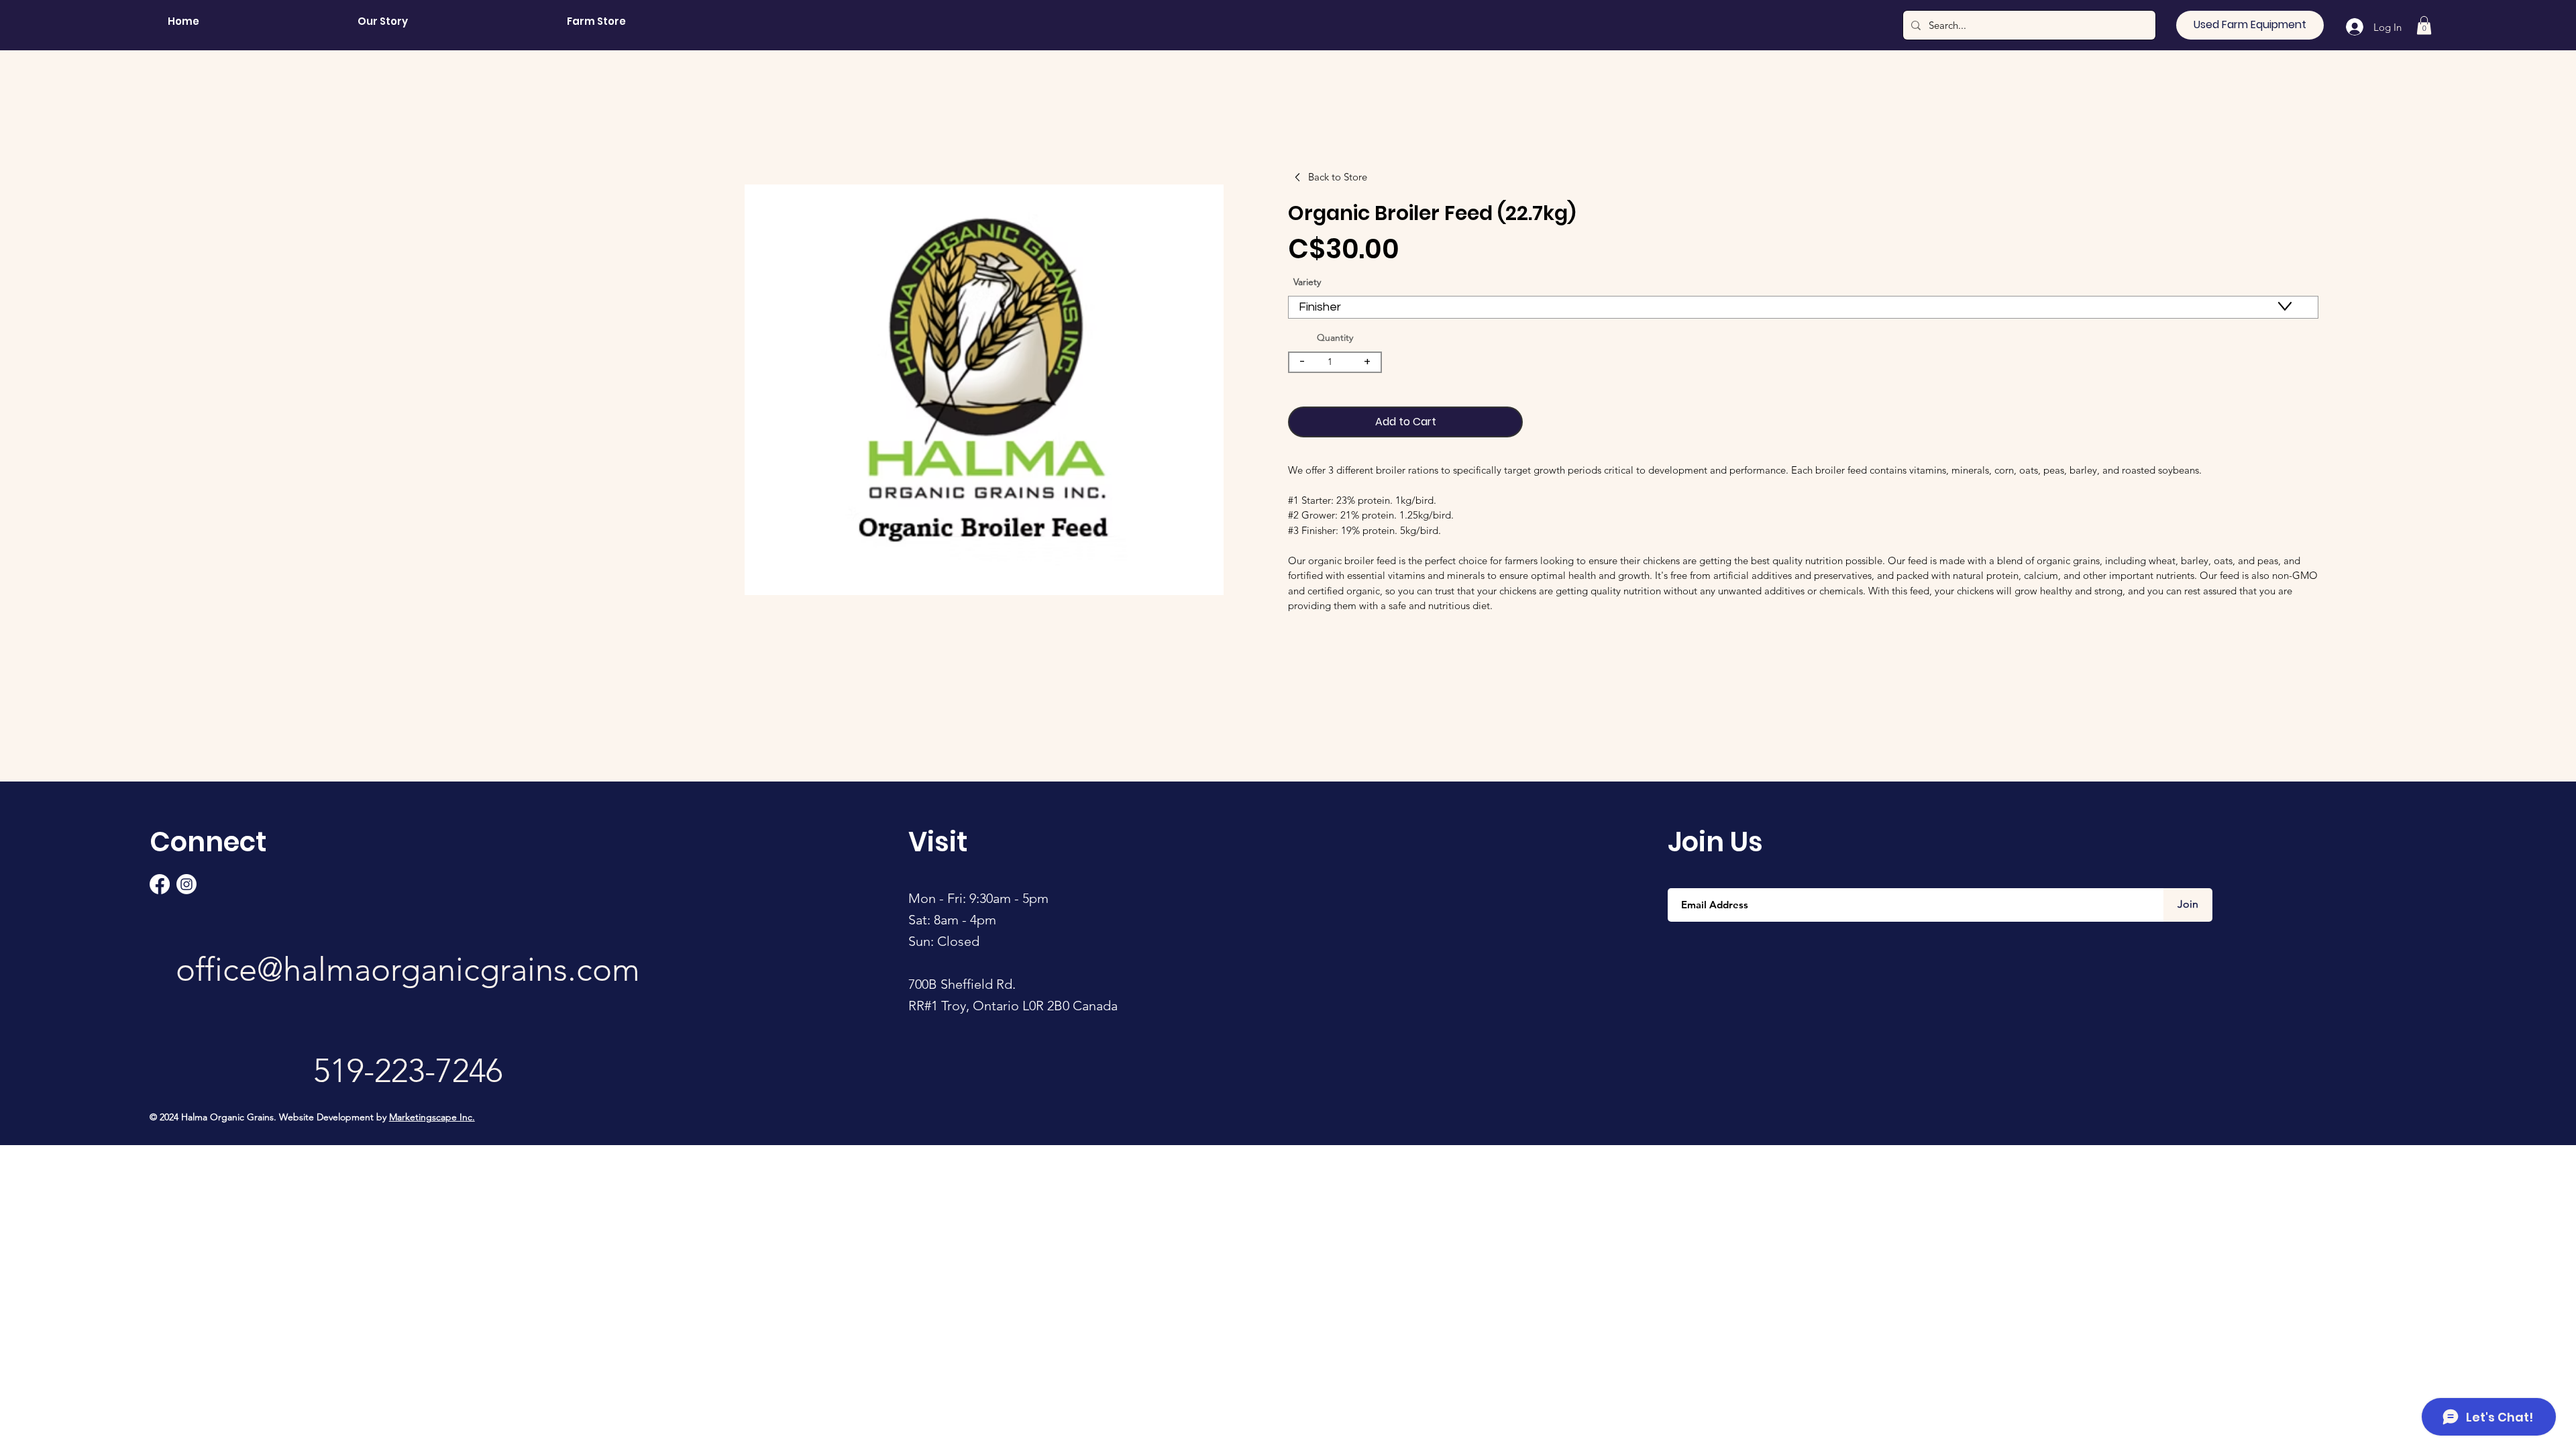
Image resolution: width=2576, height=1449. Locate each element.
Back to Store (1338, 177)
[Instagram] (186, 884)
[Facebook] (160, 884)
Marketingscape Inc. (432, 1117)
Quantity (1335, 337)
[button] (2424, 25)
